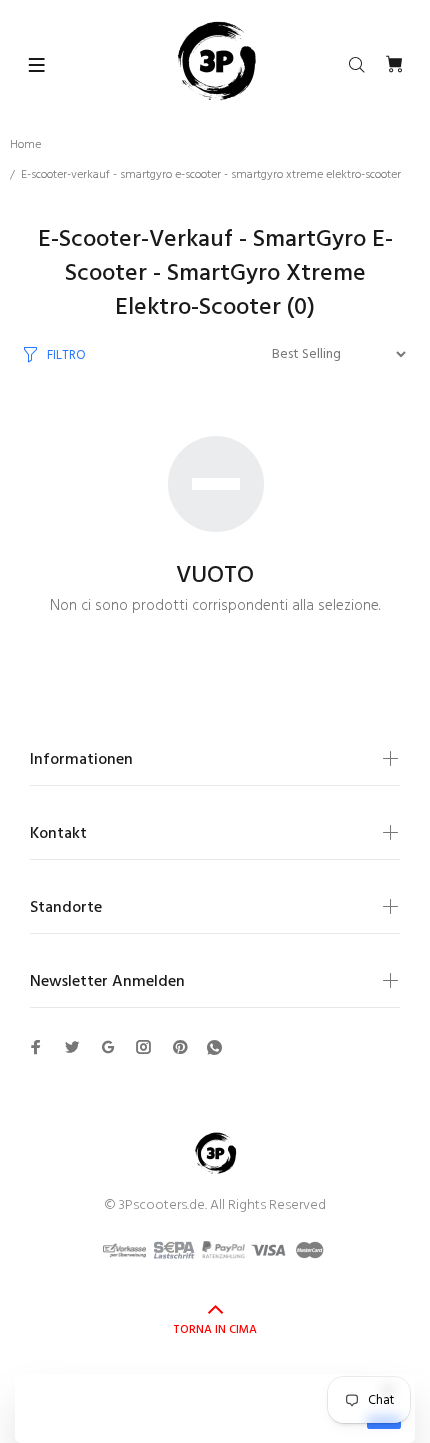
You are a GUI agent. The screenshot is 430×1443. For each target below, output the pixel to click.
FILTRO (66, 355)
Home (25, 145)
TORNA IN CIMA (215, 1330)
